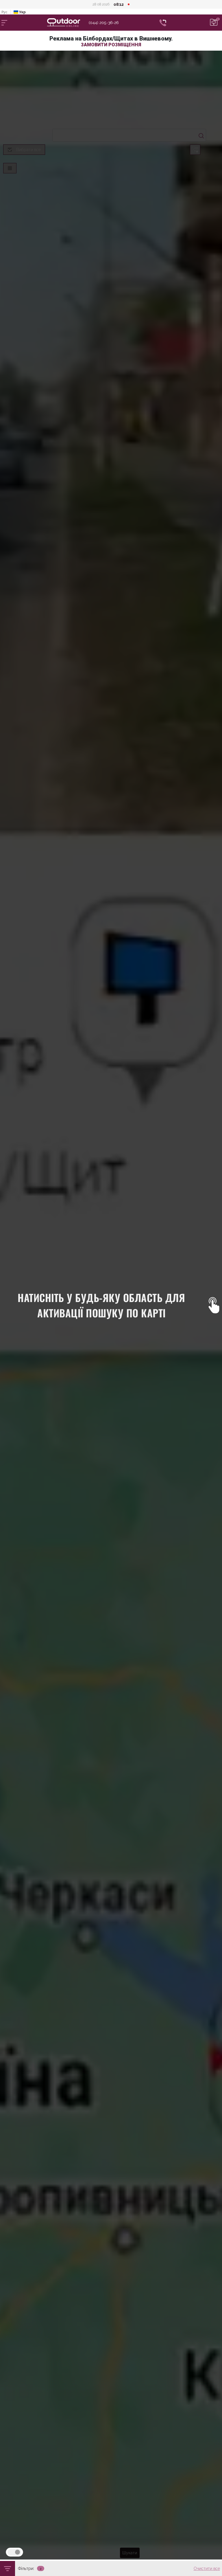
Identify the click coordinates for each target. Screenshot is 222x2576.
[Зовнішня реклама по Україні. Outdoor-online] (68, 23)
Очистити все (207, 2568)
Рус (4, 12)
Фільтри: (26, 2568)
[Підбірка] (214, 23)
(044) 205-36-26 (104, 23)
